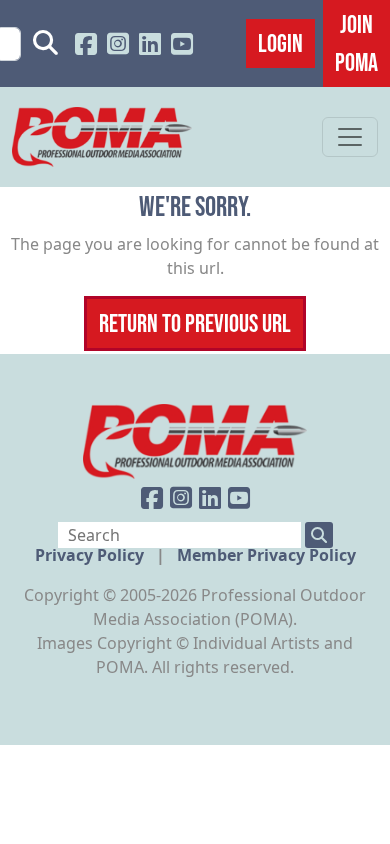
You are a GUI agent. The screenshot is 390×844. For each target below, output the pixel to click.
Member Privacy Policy (266, 555)
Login (280, 43)
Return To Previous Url (195, 323)
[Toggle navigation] (350, 137)
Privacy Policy (91, 555)
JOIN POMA (356, 43)
